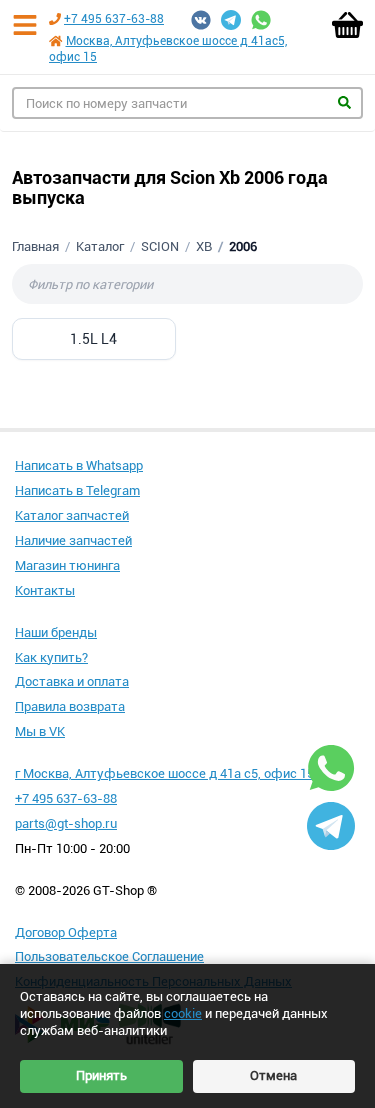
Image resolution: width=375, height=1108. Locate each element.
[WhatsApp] (261, 20)
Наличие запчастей (73, 540)
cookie (183, 1013)
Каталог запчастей (72, 515)
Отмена (273, 1075)
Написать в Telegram (77, 490)
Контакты (45, 590)
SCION (160, 246)
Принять (101, 1075)
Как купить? (51, 657)
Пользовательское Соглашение (109, 956)
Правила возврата (70, 706)
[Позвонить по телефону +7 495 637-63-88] (55, 19)
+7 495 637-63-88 (114, 19)
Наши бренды (56, 632)
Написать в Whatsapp (79, 465)
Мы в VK (40, 731)
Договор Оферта (66, 932)
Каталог (100, 246)
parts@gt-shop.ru (66, 823)
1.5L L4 (93, 339)
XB (204, 246)
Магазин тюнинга (67, 565)
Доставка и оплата (72, 681)
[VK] (201, 20)
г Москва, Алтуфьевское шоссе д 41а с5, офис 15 (164, 773)
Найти (344, 102)
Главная (35, 246)
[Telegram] (231, 20)
